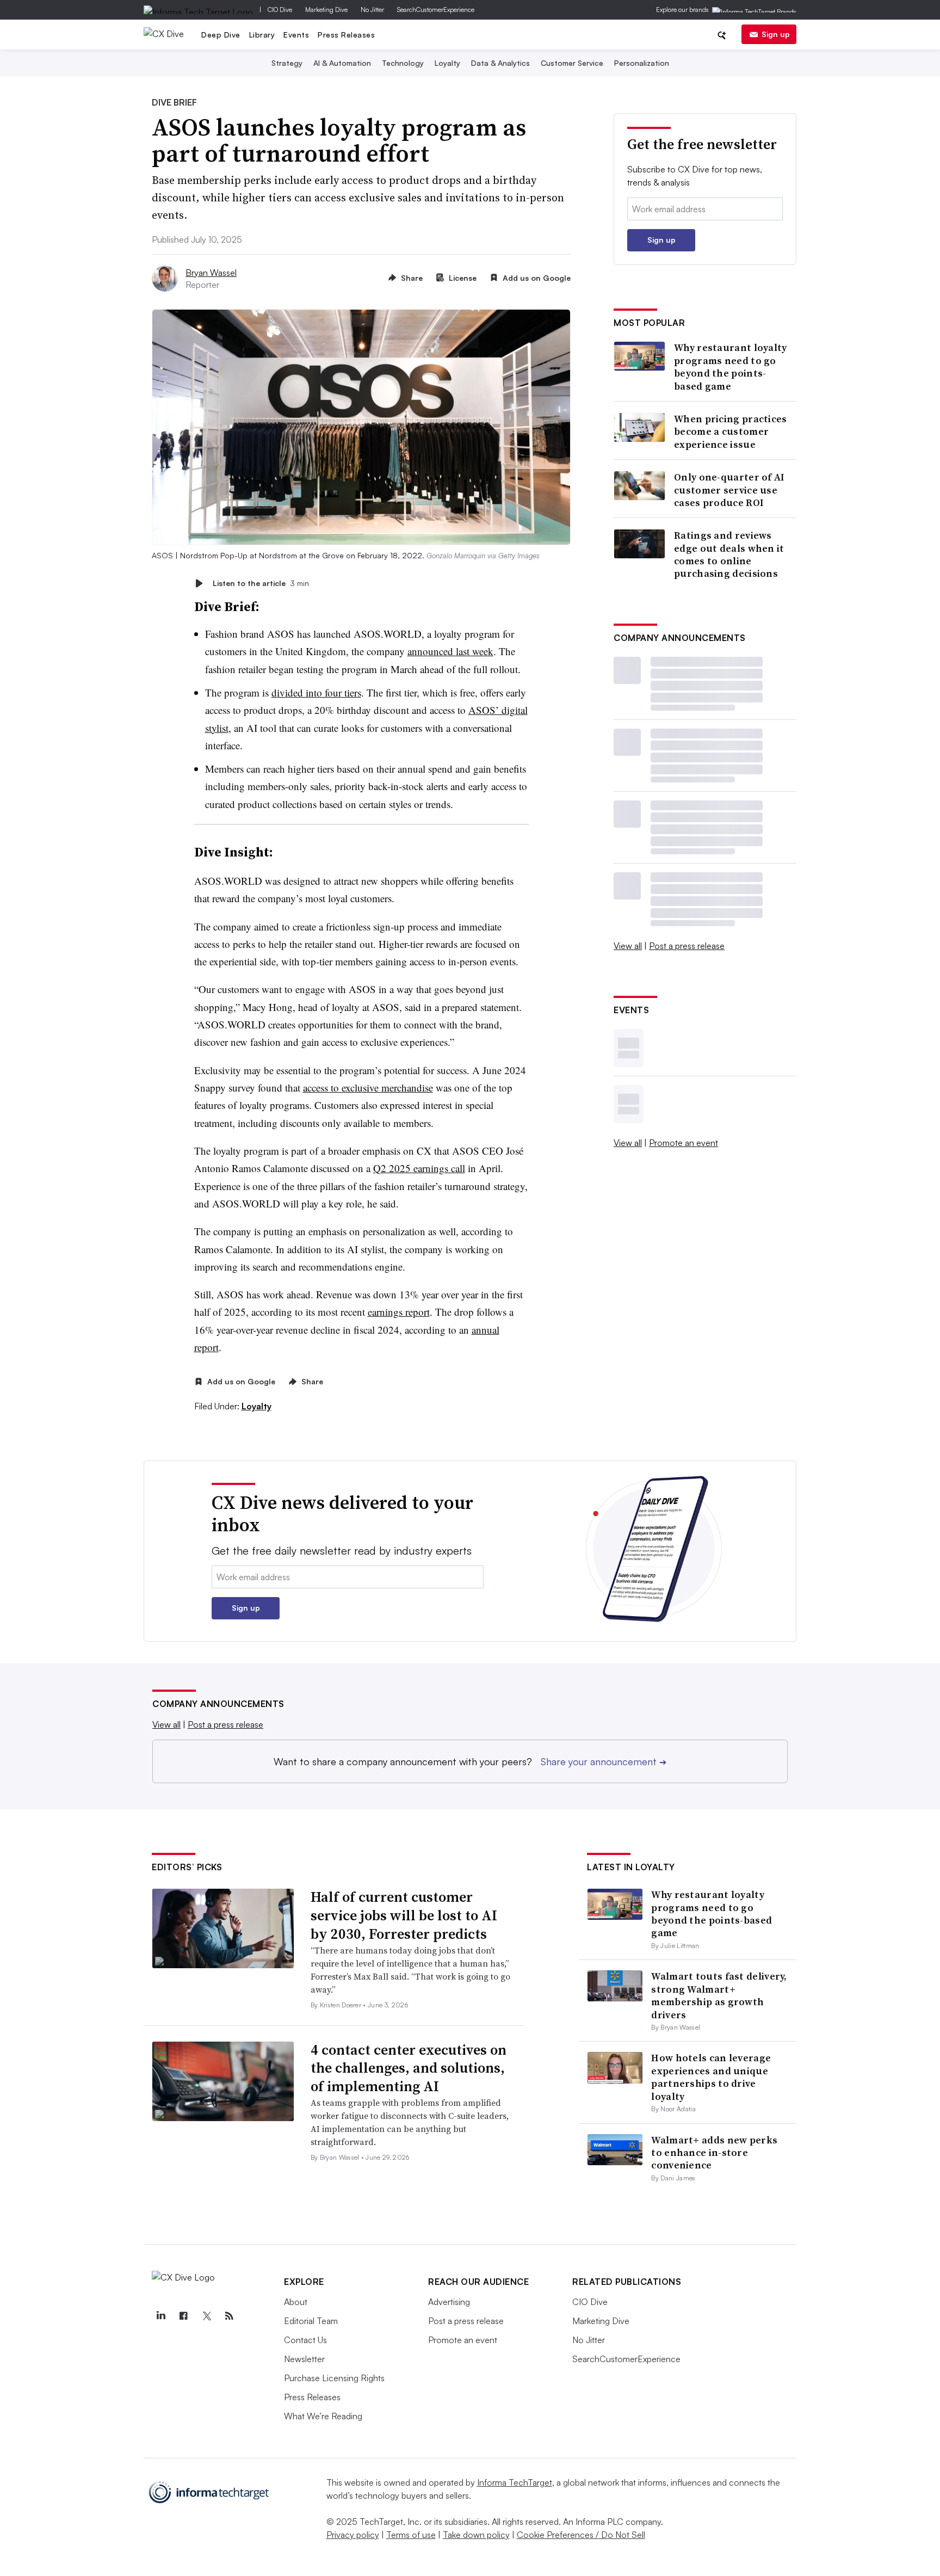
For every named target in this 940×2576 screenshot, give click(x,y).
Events (296, 35)
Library (262, 35)
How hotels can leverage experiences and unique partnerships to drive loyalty (711, 2077)
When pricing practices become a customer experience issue (731, 432)
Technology (403, 63)
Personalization (642, 63)
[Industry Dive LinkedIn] (160, 2316)
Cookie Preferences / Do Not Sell (581, 2535)
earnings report (399, 1312)
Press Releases (346, 35)
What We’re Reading (323, 2416)
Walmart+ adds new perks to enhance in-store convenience (714, 2153)
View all (628, 946)
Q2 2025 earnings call (419, 1168)
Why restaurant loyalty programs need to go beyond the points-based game (731, 367)
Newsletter (304, 2359)
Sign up (776, 34)
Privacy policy (353, 2535)
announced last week (450, 651)
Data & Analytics (500, 63)
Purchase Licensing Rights (334, 2378)
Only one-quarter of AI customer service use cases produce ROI (729, 490)
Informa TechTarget (515, 2482)
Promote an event (684, 1143)
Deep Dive (221, 35)
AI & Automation (342, 63)
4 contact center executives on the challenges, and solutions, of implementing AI (409, 2068)
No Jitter (372, 10)
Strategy (287, 63)
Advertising (449, 2302)
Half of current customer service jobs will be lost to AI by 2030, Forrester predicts (404, 1915)
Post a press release (687, 946)
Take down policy (476, 2535)
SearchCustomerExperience (436, 10)
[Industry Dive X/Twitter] (206, 2316)
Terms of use (411, 2535)
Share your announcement (604, 1761)
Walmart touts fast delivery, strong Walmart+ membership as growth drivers (719, 1995)
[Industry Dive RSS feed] (229, 2316)
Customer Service (572, 63)
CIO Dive (280, 10)
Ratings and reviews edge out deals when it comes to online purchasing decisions (729, 554)
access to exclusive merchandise (368, 1087)
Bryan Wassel (211, 273)
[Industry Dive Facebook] (183, 2316)
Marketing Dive (326, 10)
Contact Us (305, 2340)
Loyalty (447, 63)
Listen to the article (261, 583)
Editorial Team (311, 2321)
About (296, 2302)
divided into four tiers (316, 692)
